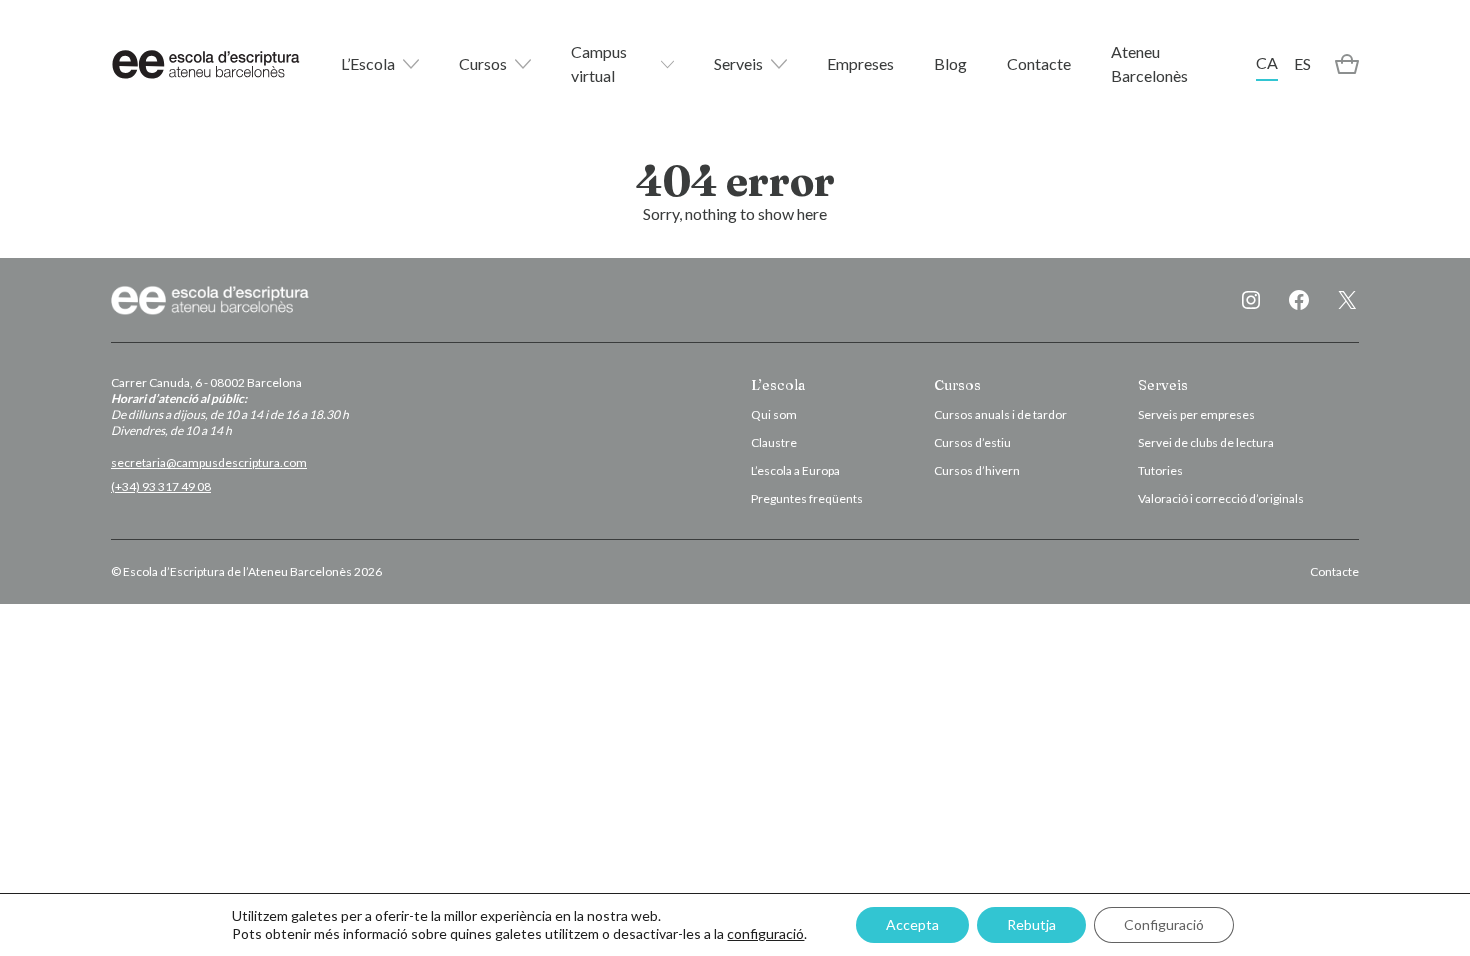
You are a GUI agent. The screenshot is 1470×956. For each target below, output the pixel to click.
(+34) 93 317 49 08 (161, 486)
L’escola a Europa (795, 470)
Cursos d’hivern (977, 470)
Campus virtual (599, 63)
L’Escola (368, 63)
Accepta (912, 924)
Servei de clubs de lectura (1206, 442)
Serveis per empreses (1196, 414)
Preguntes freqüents (807, 498)
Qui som (774, 414)
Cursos (483, 63)
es (1302, 63)
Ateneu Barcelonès (1149, 63)
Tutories (1160, 470)
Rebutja (1031, 924)
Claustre (774, 442)
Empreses (860, 63)
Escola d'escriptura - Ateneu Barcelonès (206, 64)
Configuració (1164, 924)
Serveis (738, 63)
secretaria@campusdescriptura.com (209, 462)
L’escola (778, 385)
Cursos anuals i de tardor (1000, 414)
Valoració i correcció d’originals (1221, 498)
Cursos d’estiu (972, 442)
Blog (950, 63)
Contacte (1039, 63)
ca (1267, 62)
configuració (765, 933)
